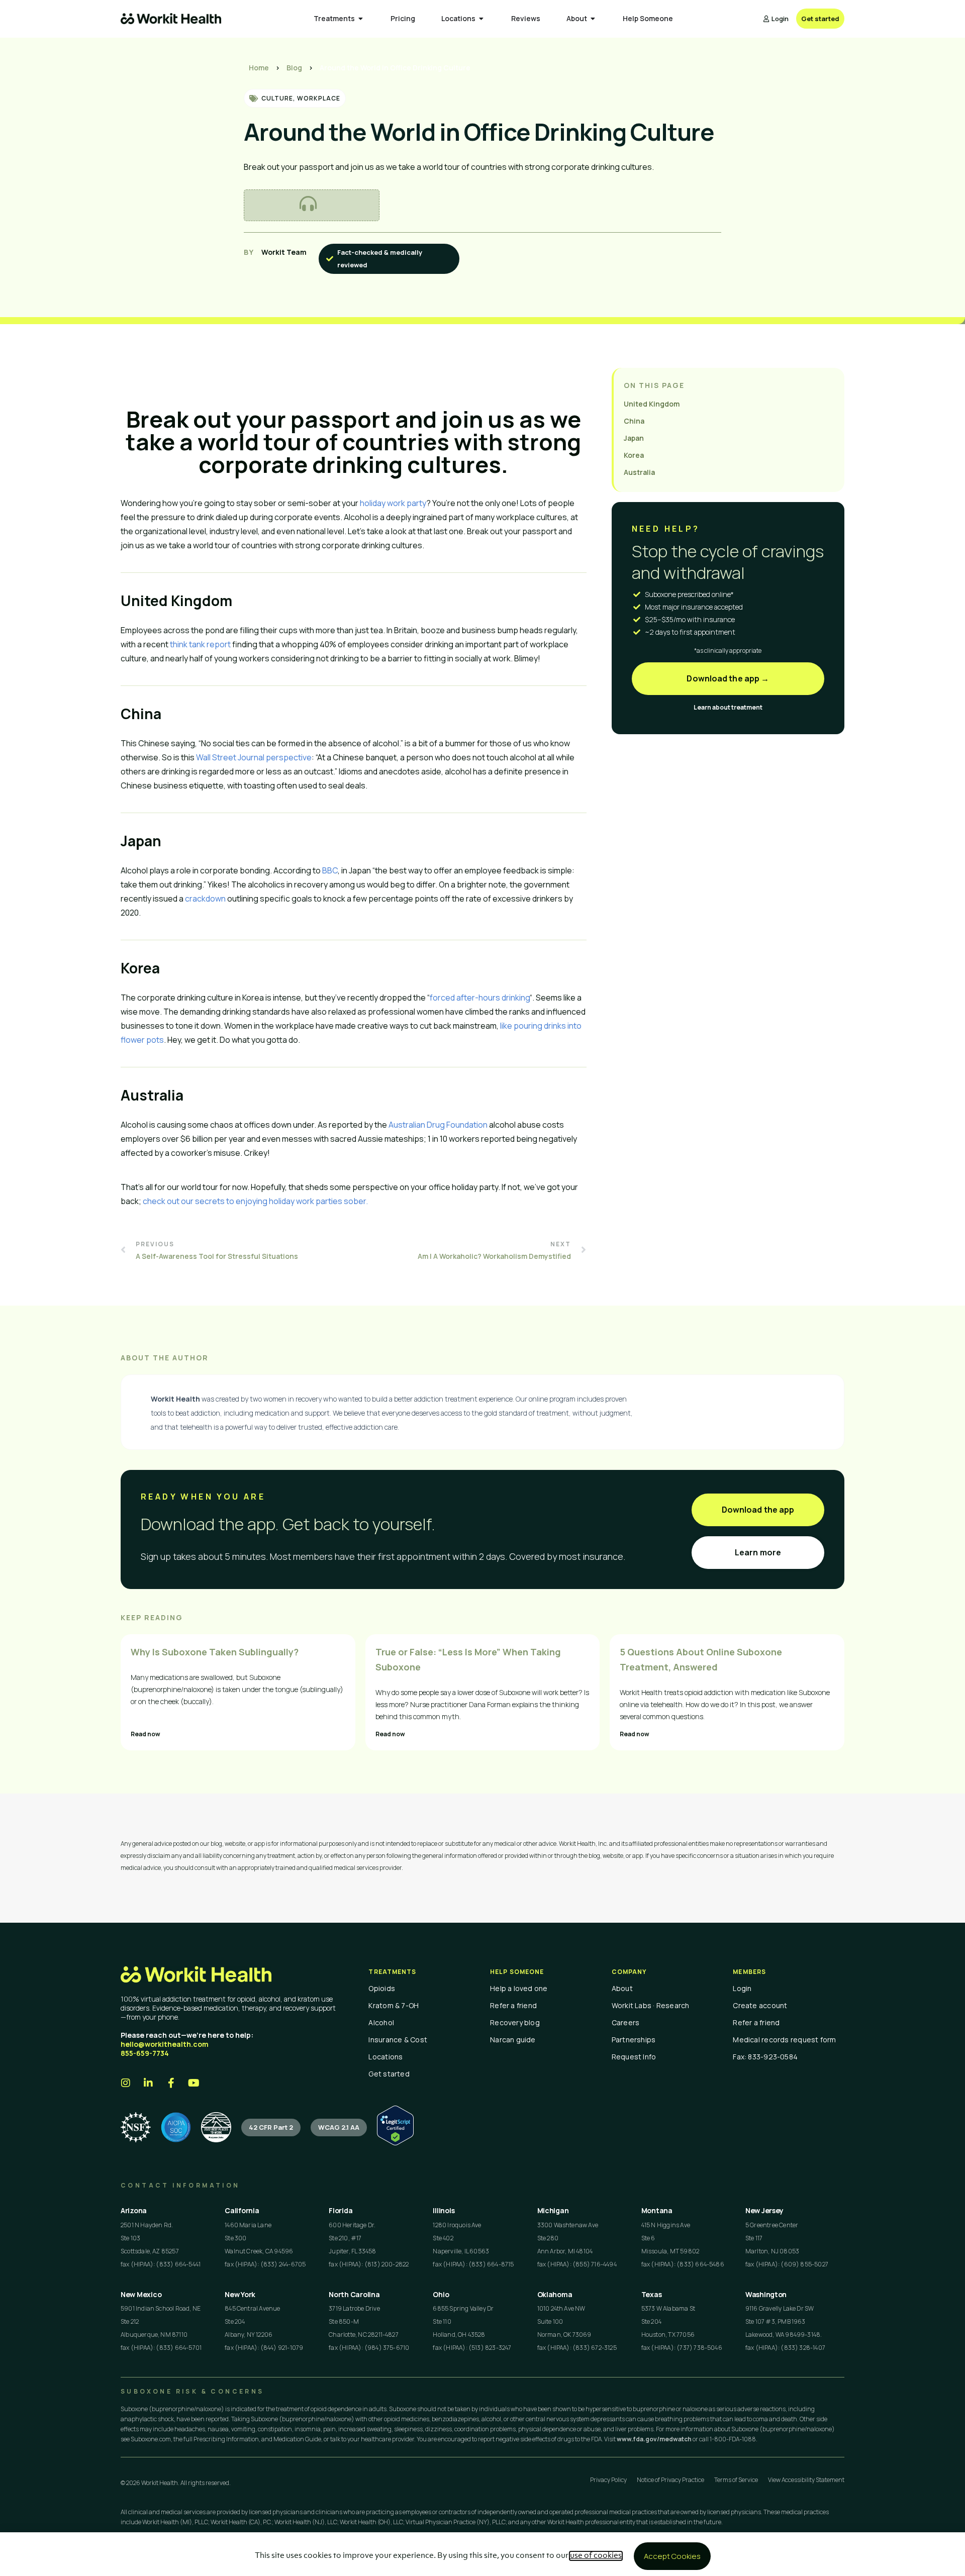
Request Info (634, 2057)
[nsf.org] (136, 2127)
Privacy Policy (608, 2480)
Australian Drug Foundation (438, 1125)
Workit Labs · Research (651, 2005)
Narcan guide (513, 2040)
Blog (294, 68)
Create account (760, 2005)
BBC (330, 870)
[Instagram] (126, 2083)
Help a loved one (519, 1988)
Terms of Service (736, 2480)
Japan (634, 438)
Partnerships (634, 2040)
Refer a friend (513, 2005)
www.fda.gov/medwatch (654, 2439)
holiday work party (393, 503)
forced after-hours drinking (480, 998)
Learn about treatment (728, 707)
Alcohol (381, 2022)
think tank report (200, 644)
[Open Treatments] (361, 19)
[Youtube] (194, 2083)
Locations (385, 2057)
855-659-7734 (145, 2053)
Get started (389, 2074)
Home (259, 68)
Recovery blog (515, 2022)
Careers (626, 2022)
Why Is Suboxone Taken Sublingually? (215, 1652)
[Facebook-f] (171, 2083)
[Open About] (593, 19)
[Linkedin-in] (148, 2083)
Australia (639, 472)
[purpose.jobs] (216, 2127)
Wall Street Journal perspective (254, 757)
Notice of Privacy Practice (670, 2480)
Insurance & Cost (398, 2040)
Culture (277, 98)
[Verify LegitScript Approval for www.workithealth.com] (395, 2143)
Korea (634, 455)
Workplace (319, 98)
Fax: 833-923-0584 (765, 2057)
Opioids (382, 1988)
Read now (146, 1734)
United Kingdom (652, 404)
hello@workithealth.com (165, 2044)
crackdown (205, 899)
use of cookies (596, 2556)
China (634, 421)
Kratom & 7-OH (394, 2005)
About (622, 1988)
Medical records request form (784, 2040)
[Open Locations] (481, 19)
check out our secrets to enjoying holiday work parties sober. (255, 1201)
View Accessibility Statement (806, 2480)
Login (742, 1988)
